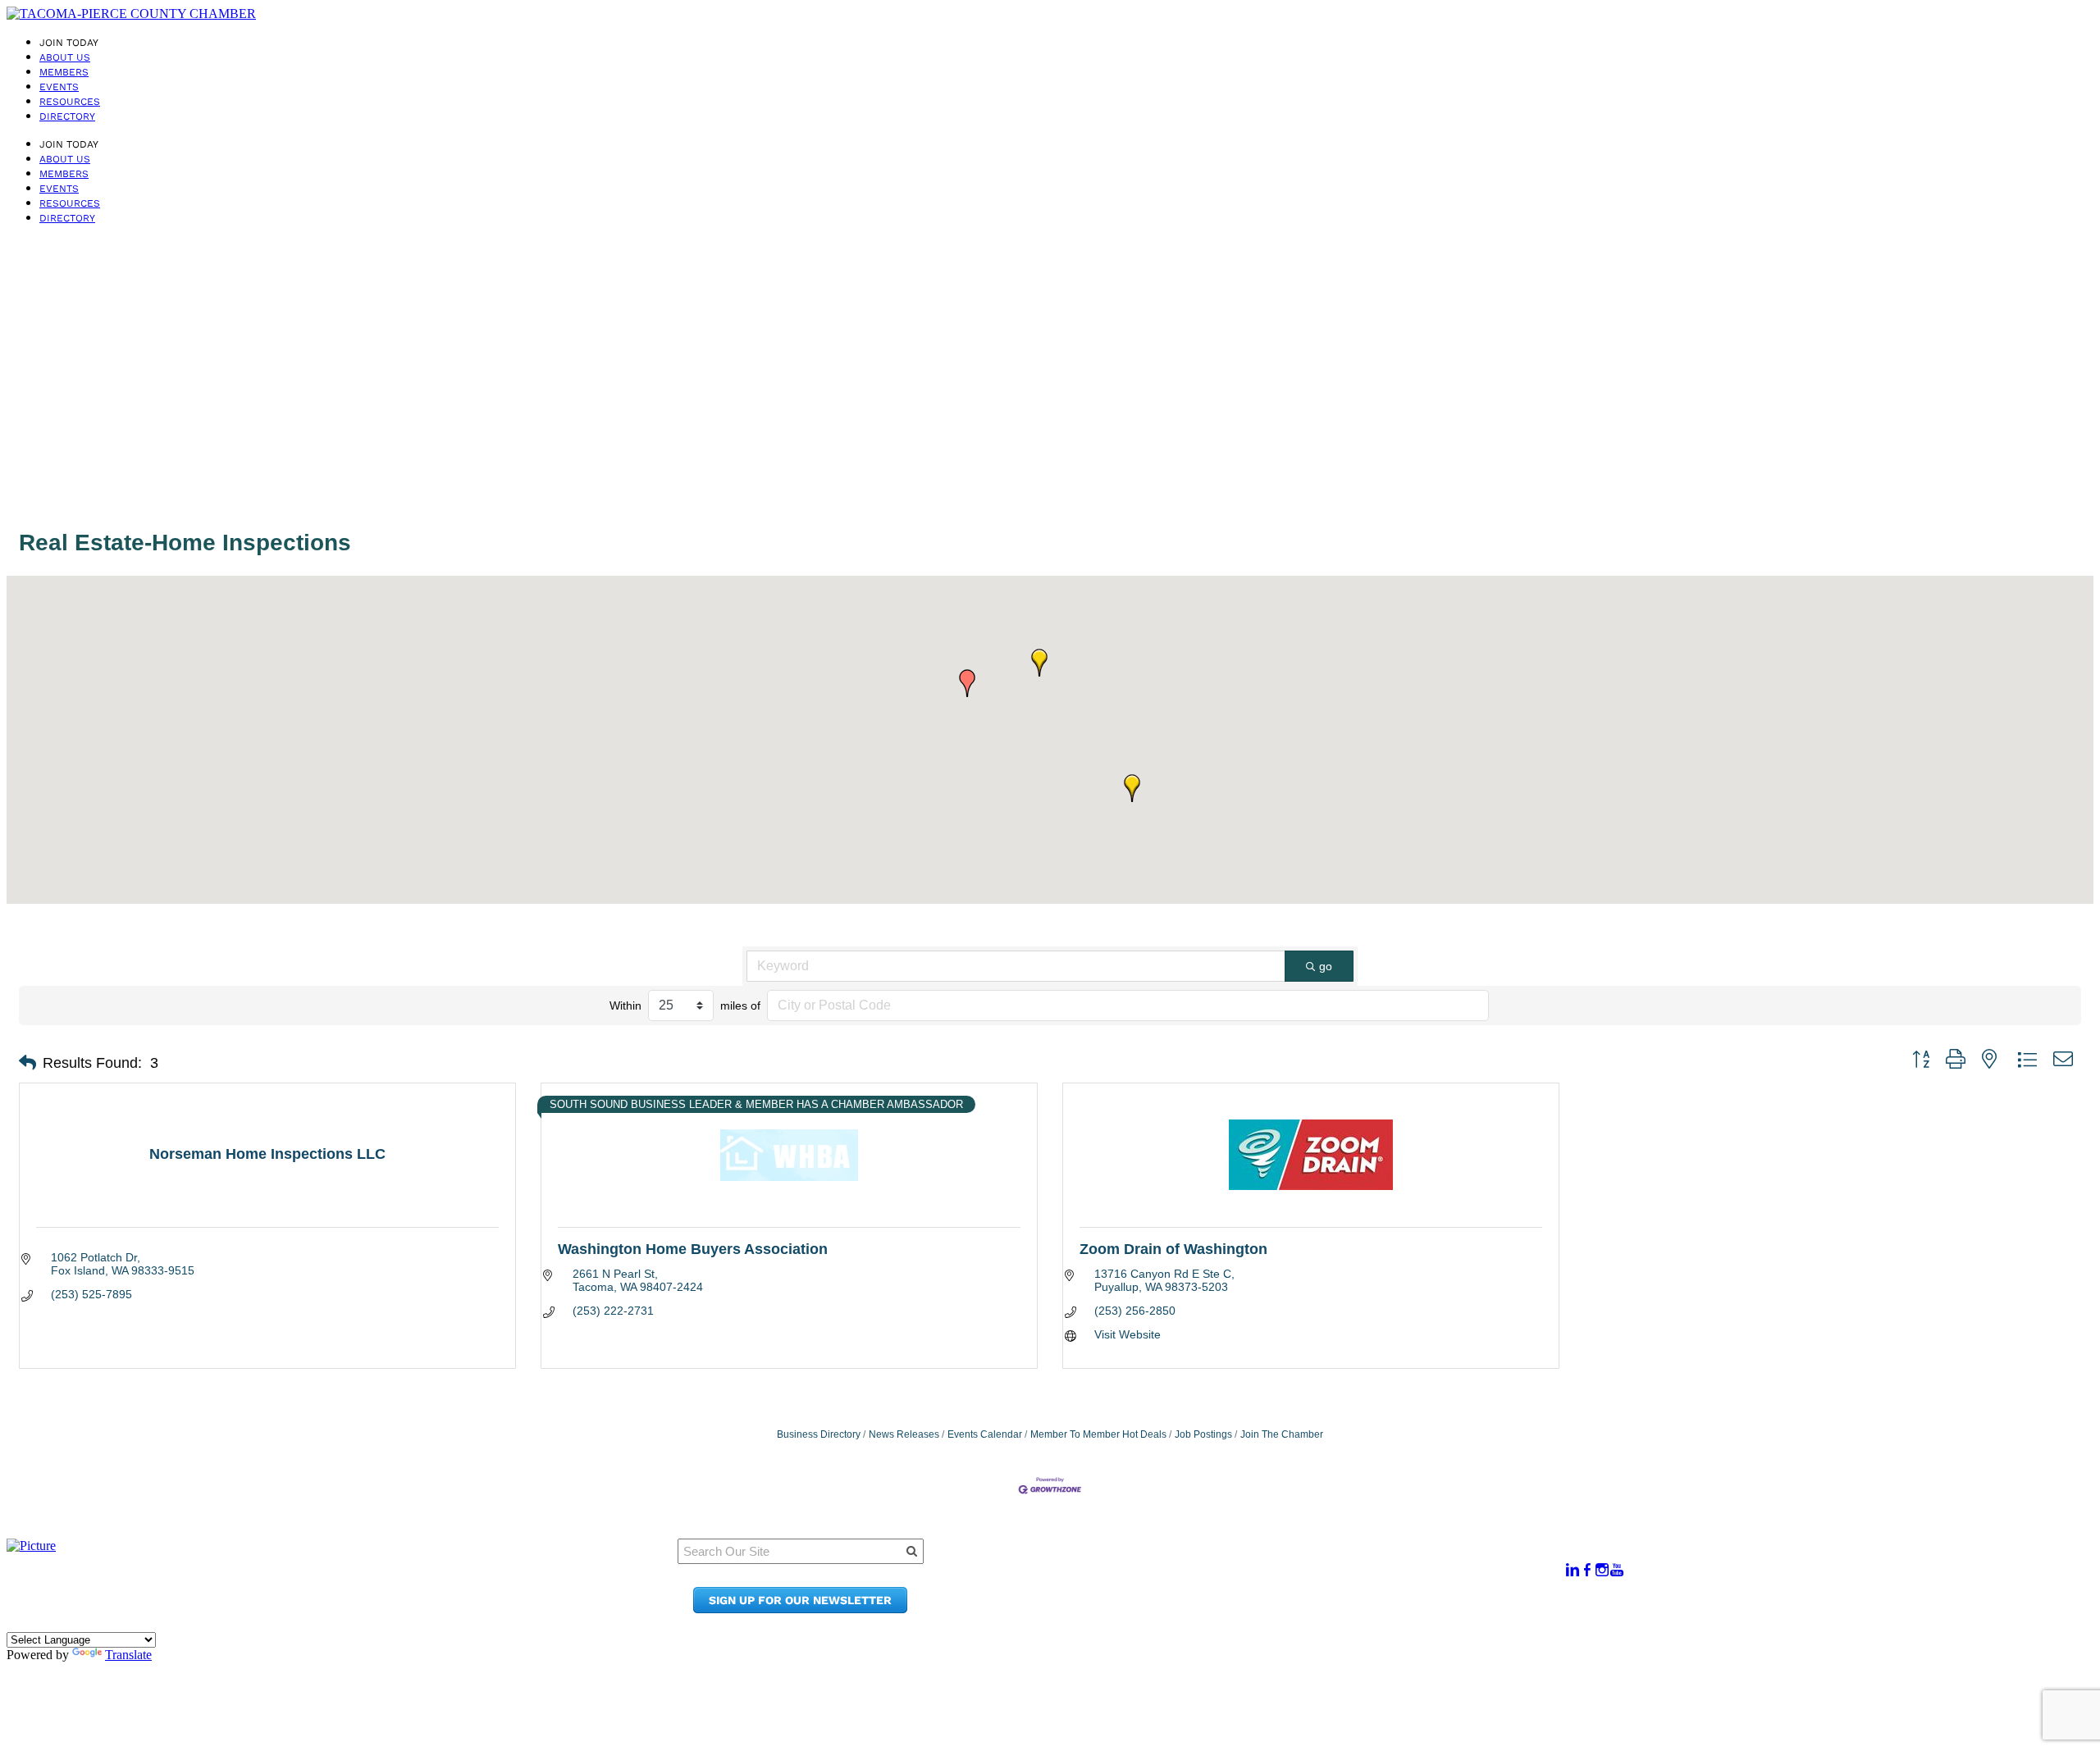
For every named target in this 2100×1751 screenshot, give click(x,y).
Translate (128, 1655)
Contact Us (1265, 1593)
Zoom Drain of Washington (1173, 1249)
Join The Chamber (1282, 1434)
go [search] (1326, 966)
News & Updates (1281, 1578)
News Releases (904, 1434)
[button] (967, 683)
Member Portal (1277, 1562)
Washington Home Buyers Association (693, 1249)
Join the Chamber (1286, 1609)
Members (64, 72)
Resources (70, 102)
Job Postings (1203, 1434)
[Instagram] (1602, 1570)
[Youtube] (1617, 1570)
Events (59, 87)
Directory (67, 116)
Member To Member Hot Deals (1098, 1434)
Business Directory (819, 1434)
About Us (65, 57)
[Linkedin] (1573, 1570)
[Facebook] (1587, 1570)
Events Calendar (985, 1434)
